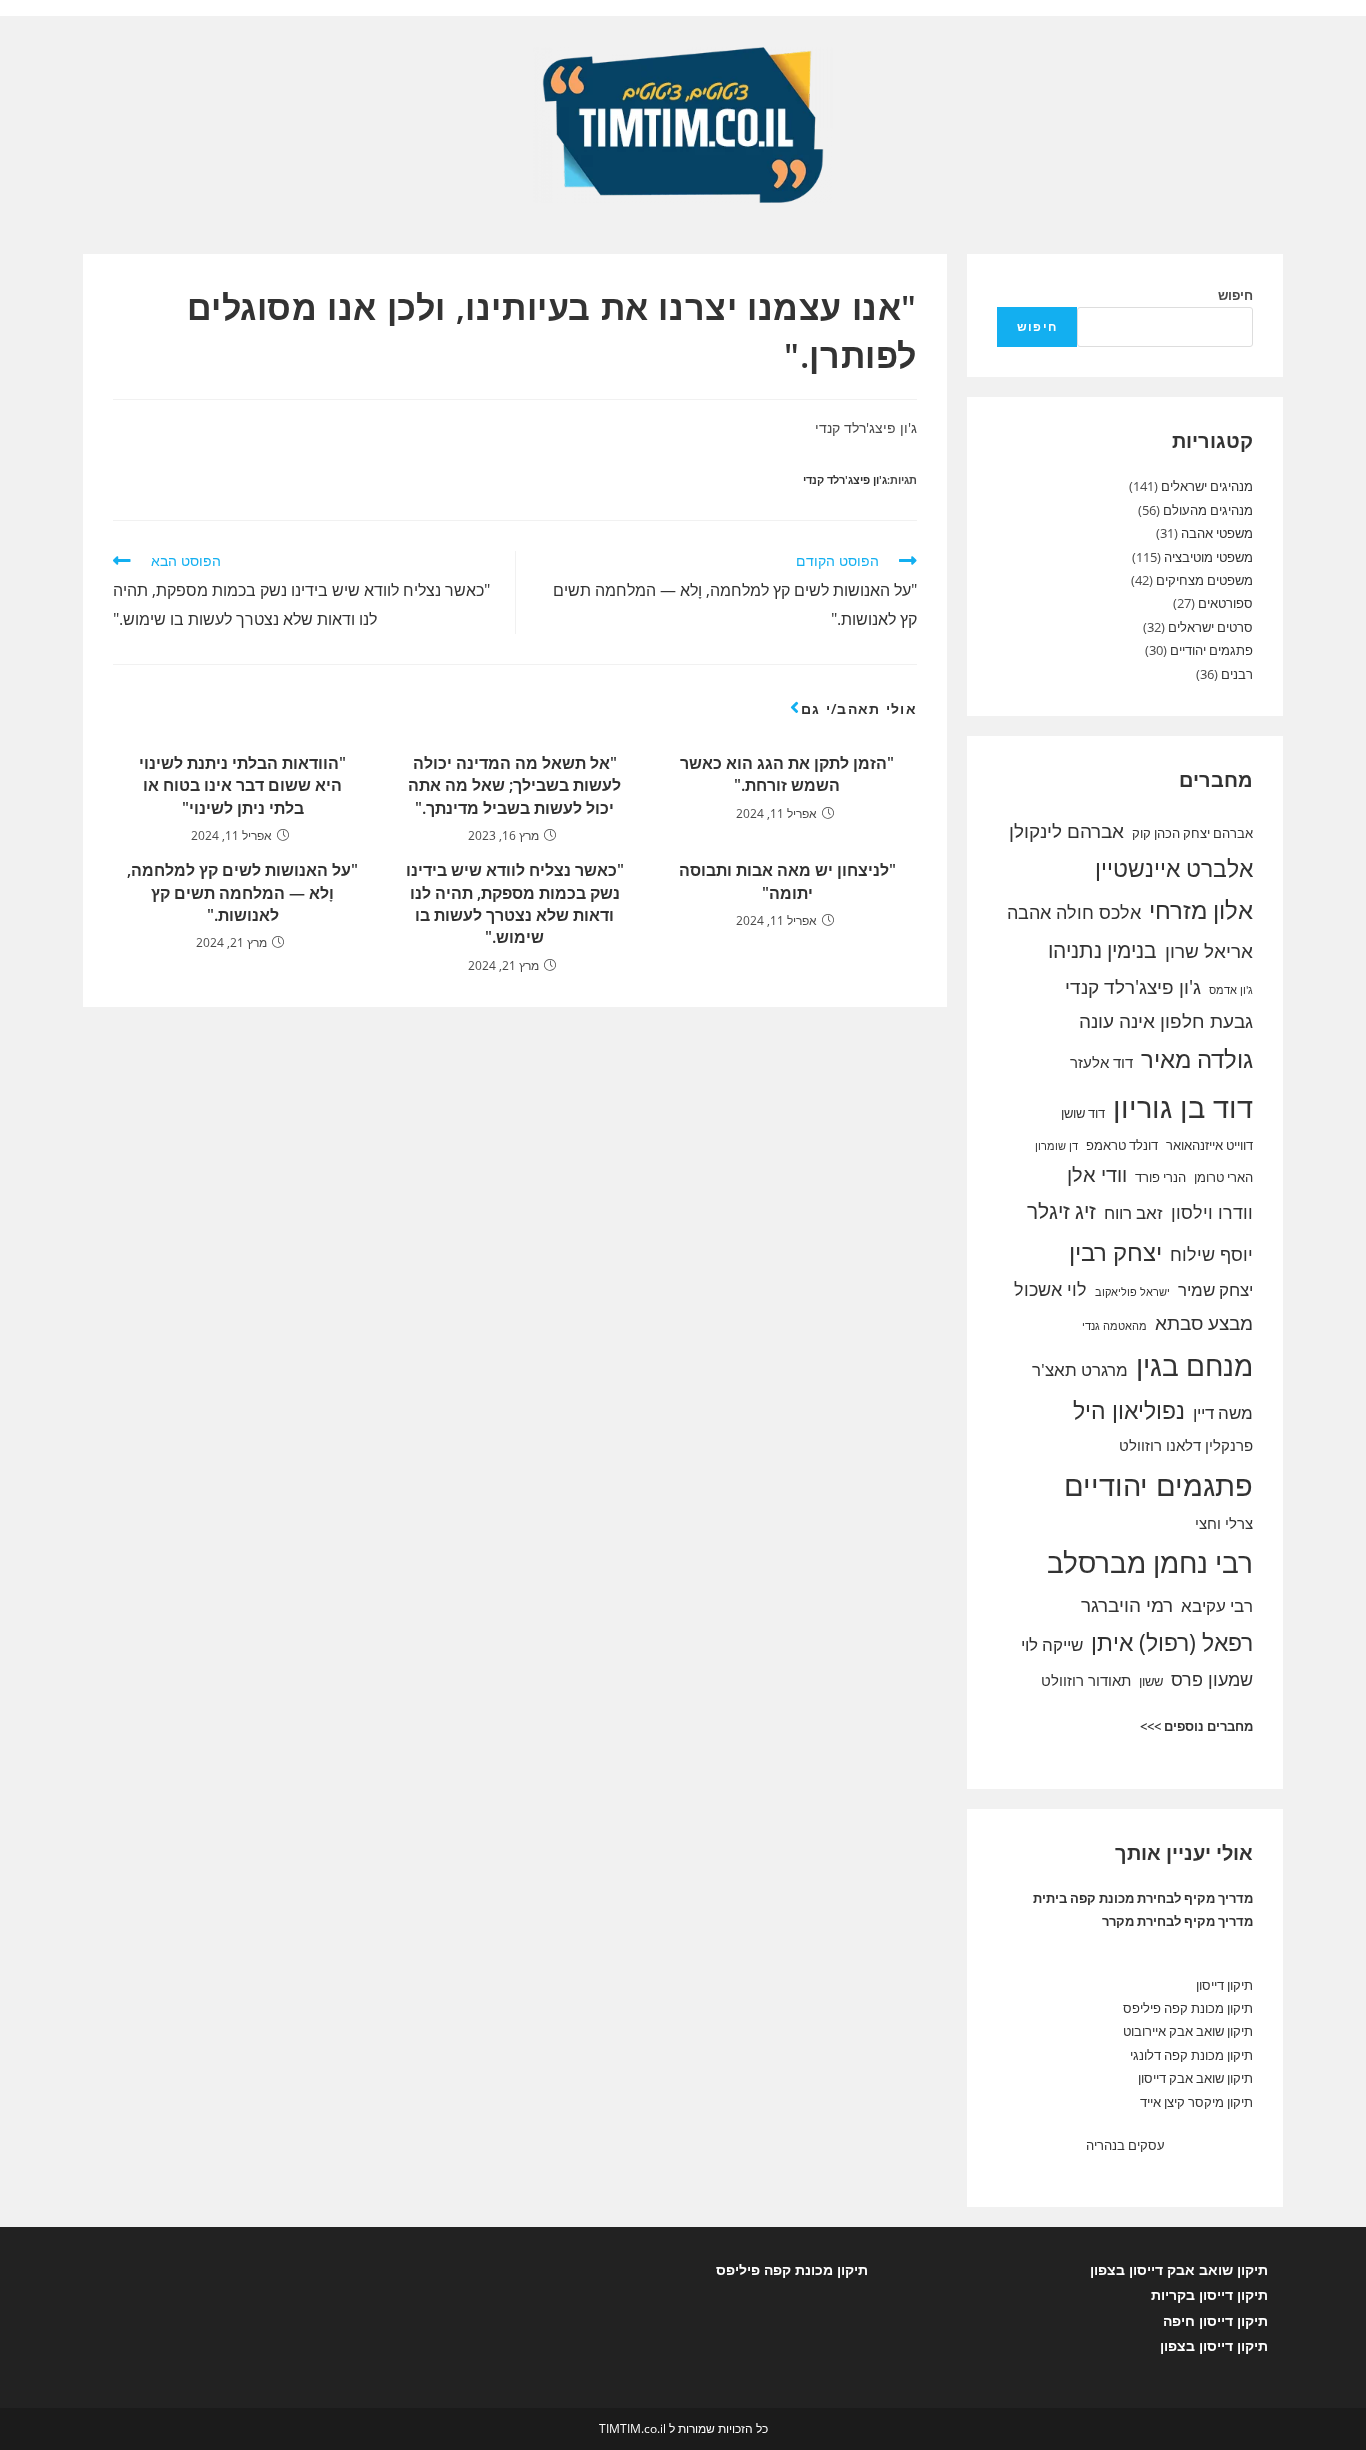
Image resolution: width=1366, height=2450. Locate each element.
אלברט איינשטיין (1174, 868)
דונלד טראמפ (1122, 1145)
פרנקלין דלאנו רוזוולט (1186, 1445)
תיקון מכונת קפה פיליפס (1188, 2008)
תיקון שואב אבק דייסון (1195, 2078)
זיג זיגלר (1061, 1211)
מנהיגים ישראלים (1207, 486)
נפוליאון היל (1129, 1410)
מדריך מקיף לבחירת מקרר (1177, 1921)
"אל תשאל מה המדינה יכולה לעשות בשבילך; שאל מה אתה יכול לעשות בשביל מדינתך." (514, 785)
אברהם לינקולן (1066, 831)
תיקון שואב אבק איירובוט (1188, 2031)
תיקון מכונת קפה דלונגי (1191, 2055)
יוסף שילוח (1211, 1254)
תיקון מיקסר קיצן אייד (1196, 2102)
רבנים (1237, 674)
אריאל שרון (1209, 951)
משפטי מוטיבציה (1208, 557)
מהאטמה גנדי (1114, 1326)
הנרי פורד (1160, 1177)
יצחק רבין (1115, 1252)
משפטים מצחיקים (1204, 580)
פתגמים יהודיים (1211, 650)
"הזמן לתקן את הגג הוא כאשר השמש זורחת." (787, 774)
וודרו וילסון (1212, 1212)
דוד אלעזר (1101, 1062)
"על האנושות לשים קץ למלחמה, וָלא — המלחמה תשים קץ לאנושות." (242, 892)
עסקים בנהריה (1125, 2145)
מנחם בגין (1194, 1365)
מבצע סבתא (1204, 1323)
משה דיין (1223, 1412)
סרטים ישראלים (1210, 627)
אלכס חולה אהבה (1074, 912)
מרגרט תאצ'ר (1080, 1369)
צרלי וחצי (1224, 1523)
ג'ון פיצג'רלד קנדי (845, 479)
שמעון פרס (1212, 1679)
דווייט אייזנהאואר (1209, 1145)
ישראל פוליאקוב (1132, 1292)
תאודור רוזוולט (1086, 1680)
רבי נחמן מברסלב (1150, 1562)
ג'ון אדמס (1231, 990)
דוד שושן (1083, 1113)
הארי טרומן (1223, 1177)
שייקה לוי (1052, 1644)
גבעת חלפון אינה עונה (1166, 1021)
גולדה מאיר (1197, 1059)
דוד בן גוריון (1183, 1107)
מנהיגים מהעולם (1208, 510)
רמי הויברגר (1127, 1605)
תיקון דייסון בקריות (1209, 2294)
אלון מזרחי (1201, 910)
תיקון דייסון (1224, 1985)
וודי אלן (1097, 1174)
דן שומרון (1056, 1146)
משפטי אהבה (1217, 533)
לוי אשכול (1050, 1289)
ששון (1151, 1681)
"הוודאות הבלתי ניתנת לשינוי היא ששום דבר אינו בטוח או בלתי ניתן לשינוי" (242, 785)
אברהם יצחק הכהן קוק (1192, 833)
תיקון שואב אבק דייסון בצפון (1179, 2269)
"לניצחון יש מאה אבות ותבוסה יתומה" (787, 881)
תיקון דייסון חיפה (1215, 2320)
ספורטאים (1225, 603)
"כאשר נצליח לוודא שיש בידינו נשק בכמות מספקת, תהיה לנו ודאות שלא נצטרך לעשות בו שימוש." (515, 903)
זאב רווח (1133, 1212)
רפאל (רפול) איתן (1172, 1642)
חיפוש (1235, 295)
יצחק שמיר (1215, 1289)
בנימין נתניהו (1102, 950)
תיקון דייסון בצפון (1214, 2345)
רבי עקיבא (1217, 1605)
